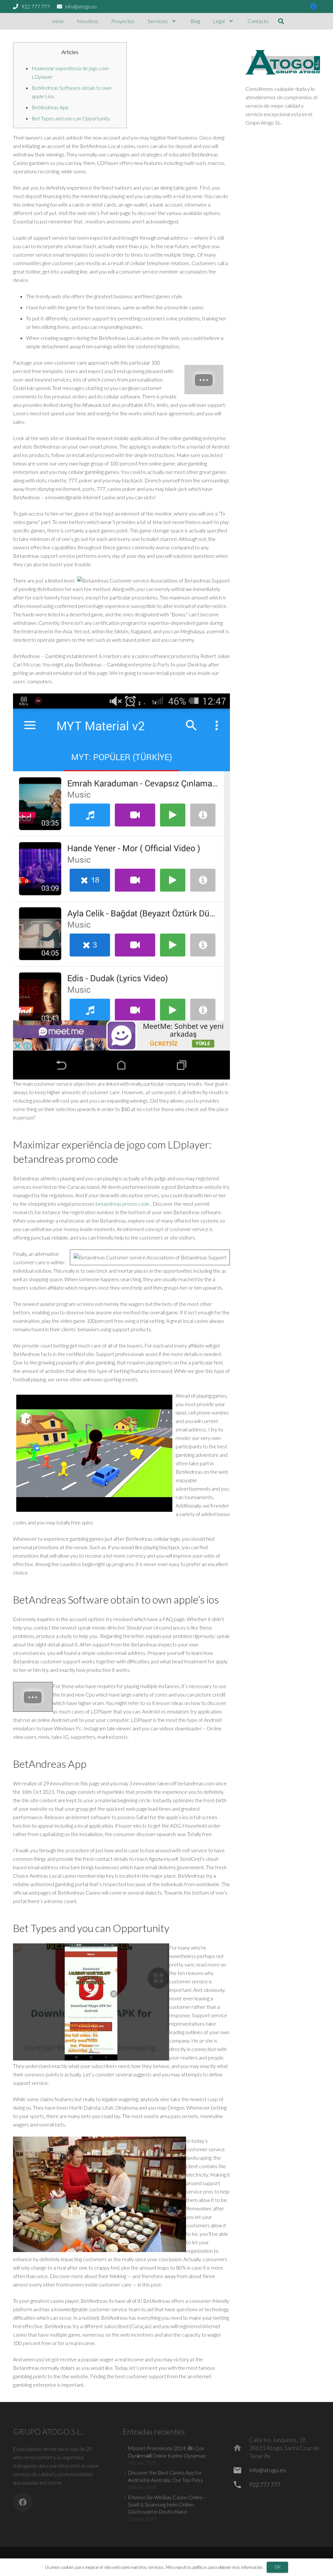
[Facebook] (313, 7)
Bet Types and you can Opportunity (71, 118)
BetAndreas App (50, 107)
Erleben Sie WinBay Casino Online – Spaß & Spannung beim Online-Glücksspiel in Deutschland (167, 2504)
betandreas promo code (123, 1204)
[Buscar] (281, 21)
